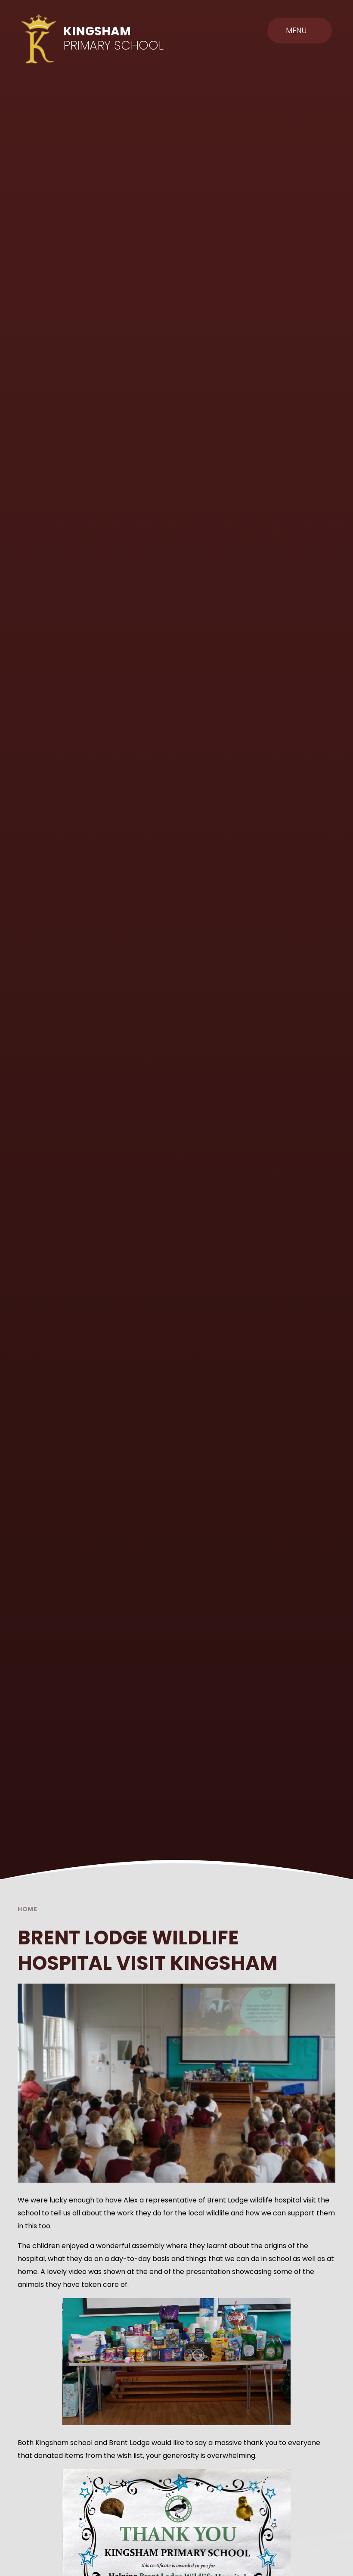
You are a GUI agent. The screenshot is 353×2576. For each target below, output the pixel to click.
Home (28, 1909)
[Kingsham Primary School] (39, 39)
